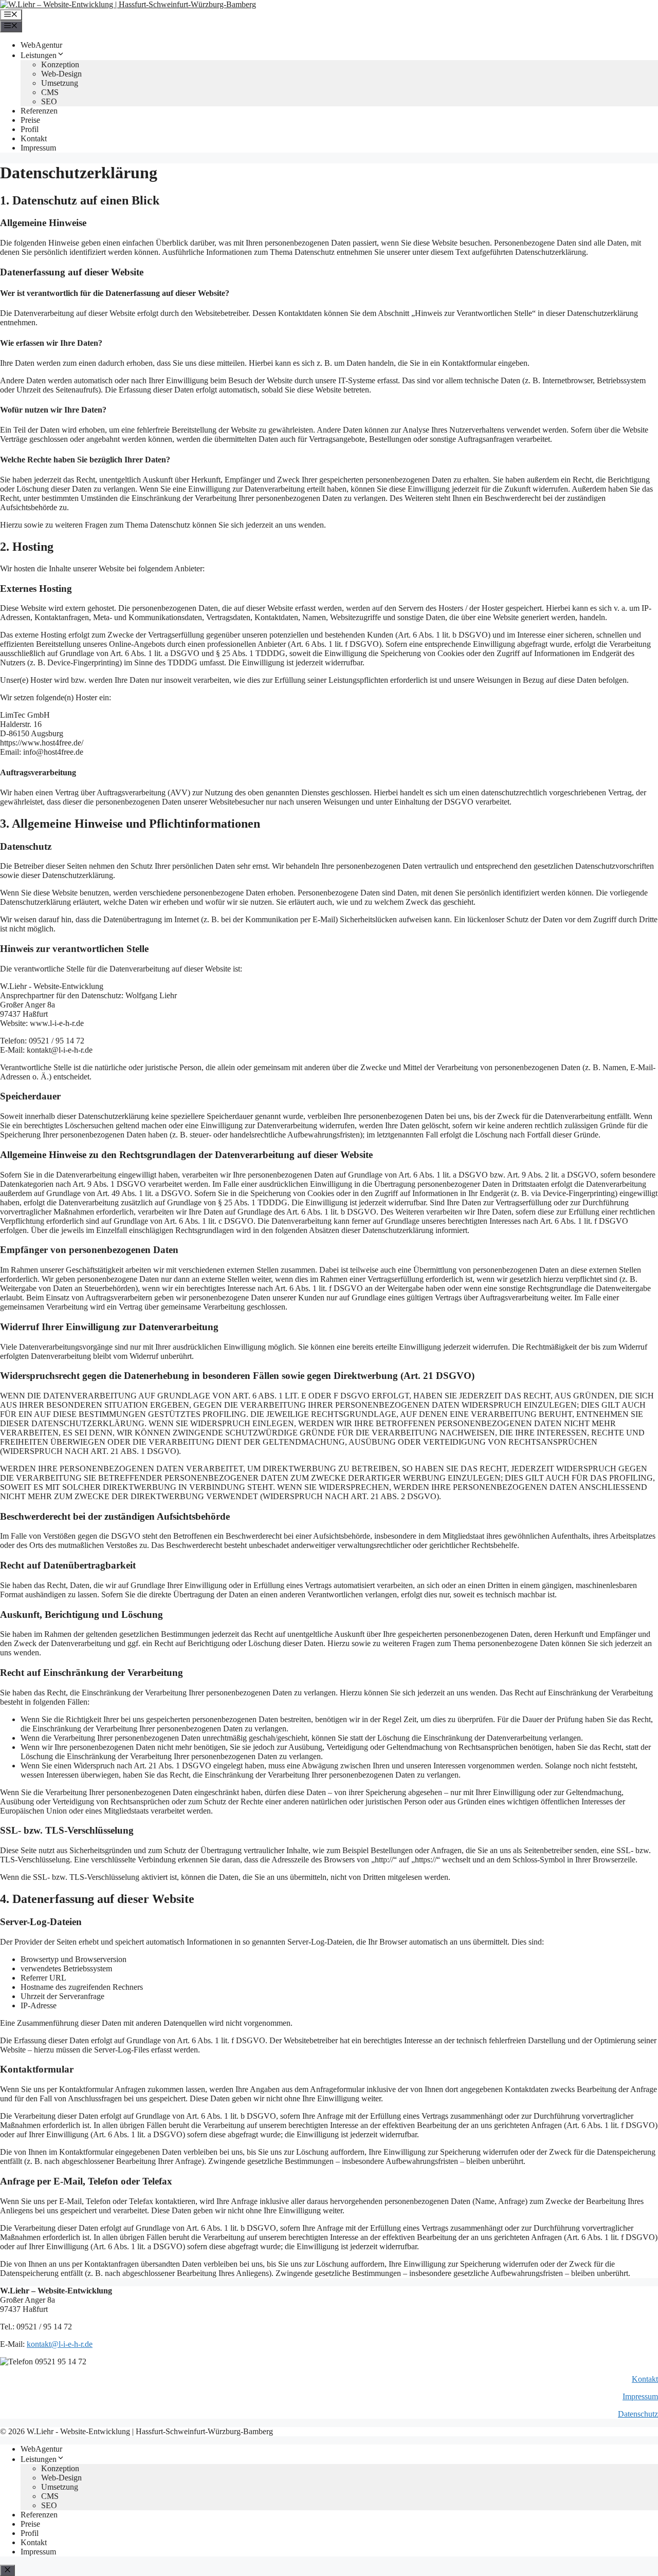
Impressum (38, 148)
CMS (50, 92)
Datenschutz (638, 2414)
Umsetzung (60, 83)
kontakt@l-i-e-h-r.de (60, 2344)
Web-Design (61, 74)
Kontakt (34, 138)
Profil (30, 129)
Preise (30, 120)
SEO (49, 101)
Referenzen (39, 111)
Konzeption (60, 64)
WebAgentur (41, 45)
